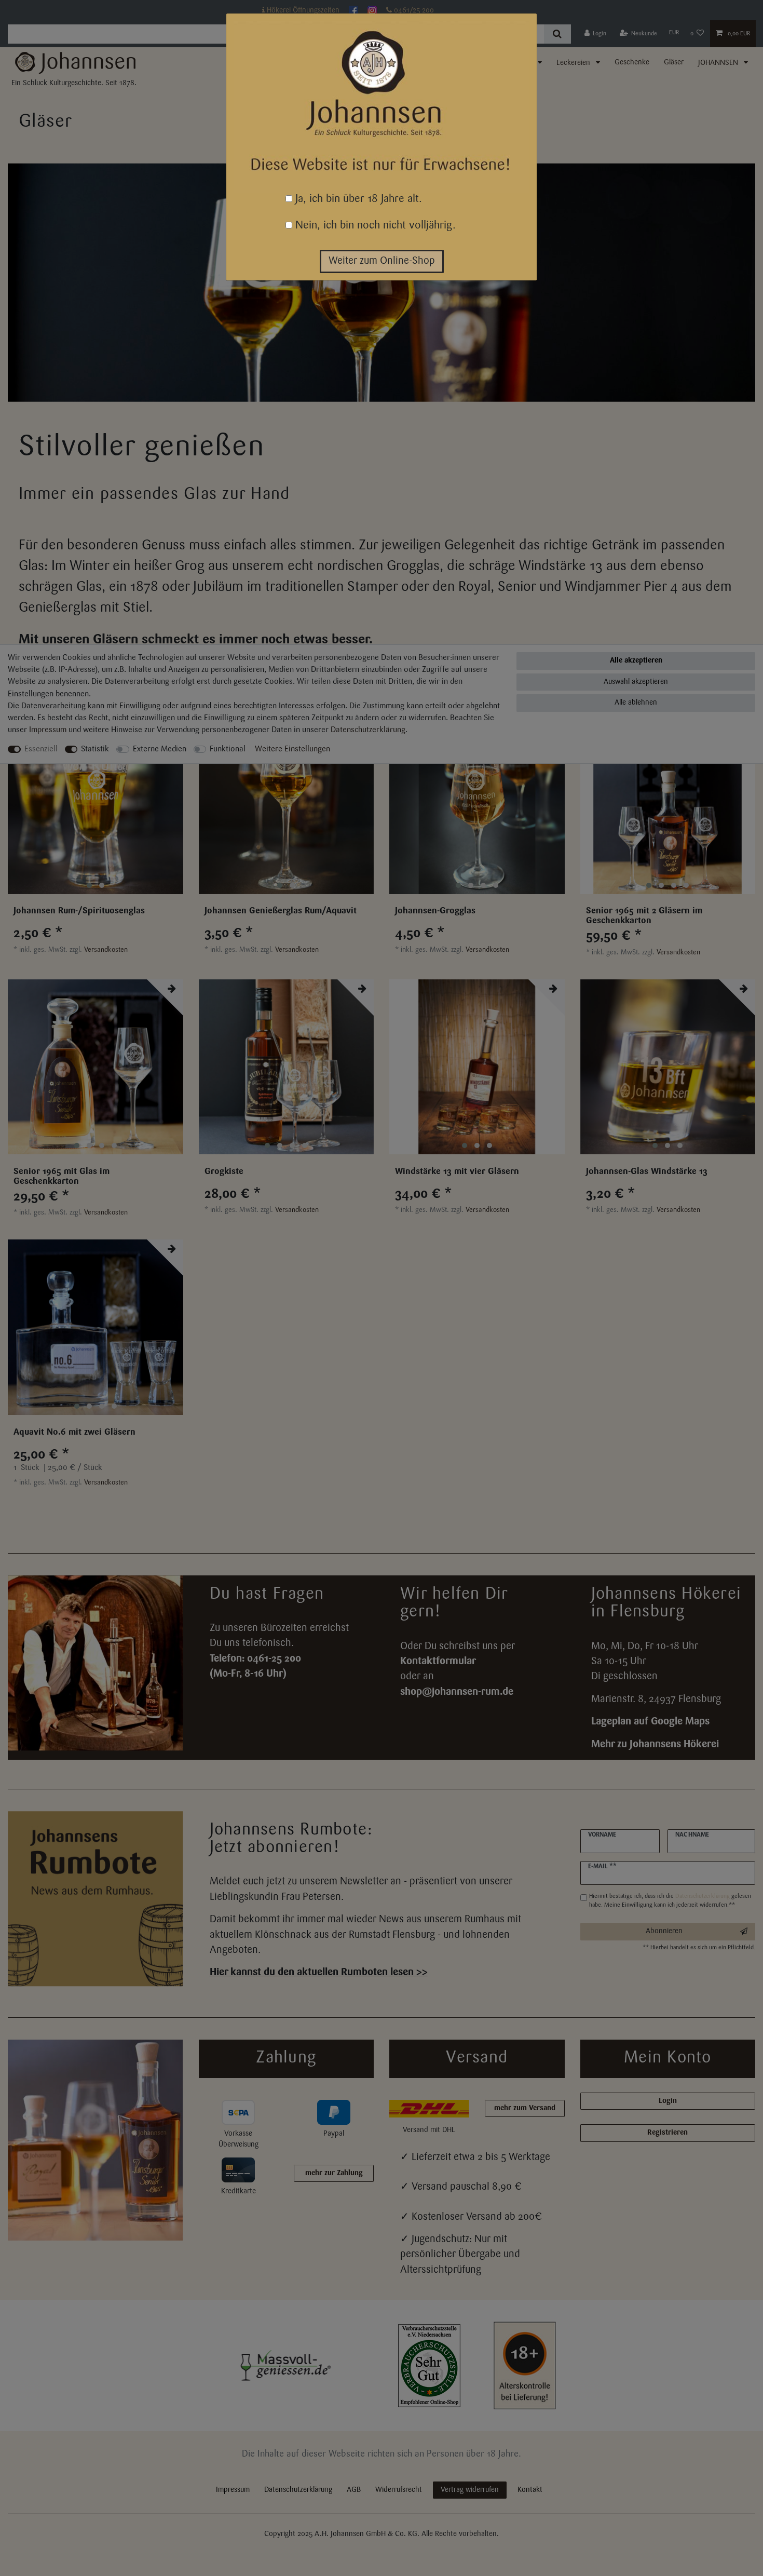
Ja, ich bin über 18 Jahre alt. (357, 199)
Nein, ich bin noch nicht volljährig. (374, 226)
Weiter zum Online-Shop (382, 261)
